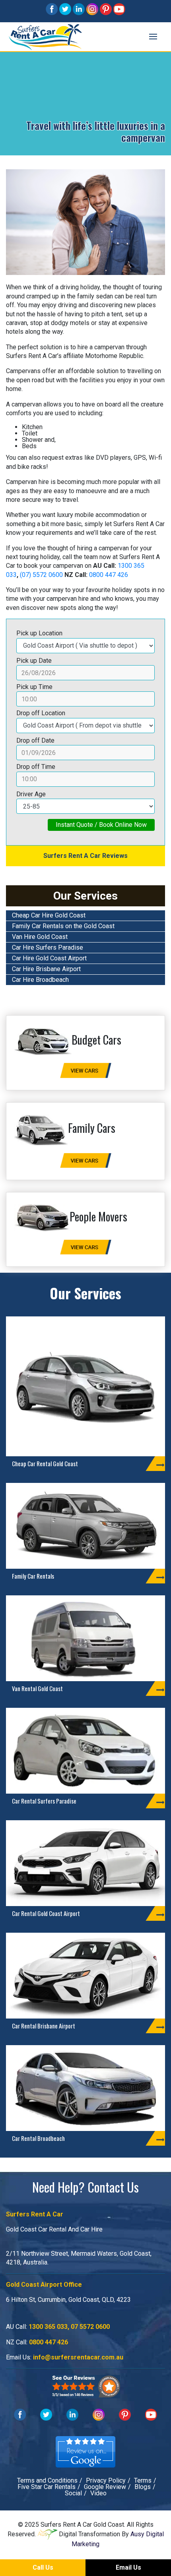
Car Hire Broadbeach (40, 980)
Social (73, 2493)
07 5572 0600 (90, 2327)
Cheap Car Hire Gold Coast (49, 915)
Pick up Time (34, 687)
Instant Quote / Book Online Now (101, 825)
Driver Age (31, 794)
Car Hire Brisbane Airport (46, 969)
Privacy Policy (106, 2480)
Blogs (143, 2487)
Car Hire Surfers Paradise (48, 947)
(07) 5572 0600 (41, 575)
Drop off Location (41, 713)
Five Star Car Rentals (47, 2487)
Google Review (105, 2487)
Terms (143, 2480)
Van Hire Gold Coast (40, 937)
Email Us (128, 2567)
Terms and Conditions (47, 2480)
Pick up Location (39, 633)
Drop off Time (36, 767)
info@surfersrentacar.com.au (78, 2357)
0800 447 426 (109, 575)
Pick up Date (34, 661)
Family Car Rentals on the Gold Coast (63, 926)
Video (98, 2493)
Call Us (43, 2567)
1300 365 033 (48, 2327)
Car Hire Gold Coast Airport (49, 958)
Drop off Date (35, 740)
